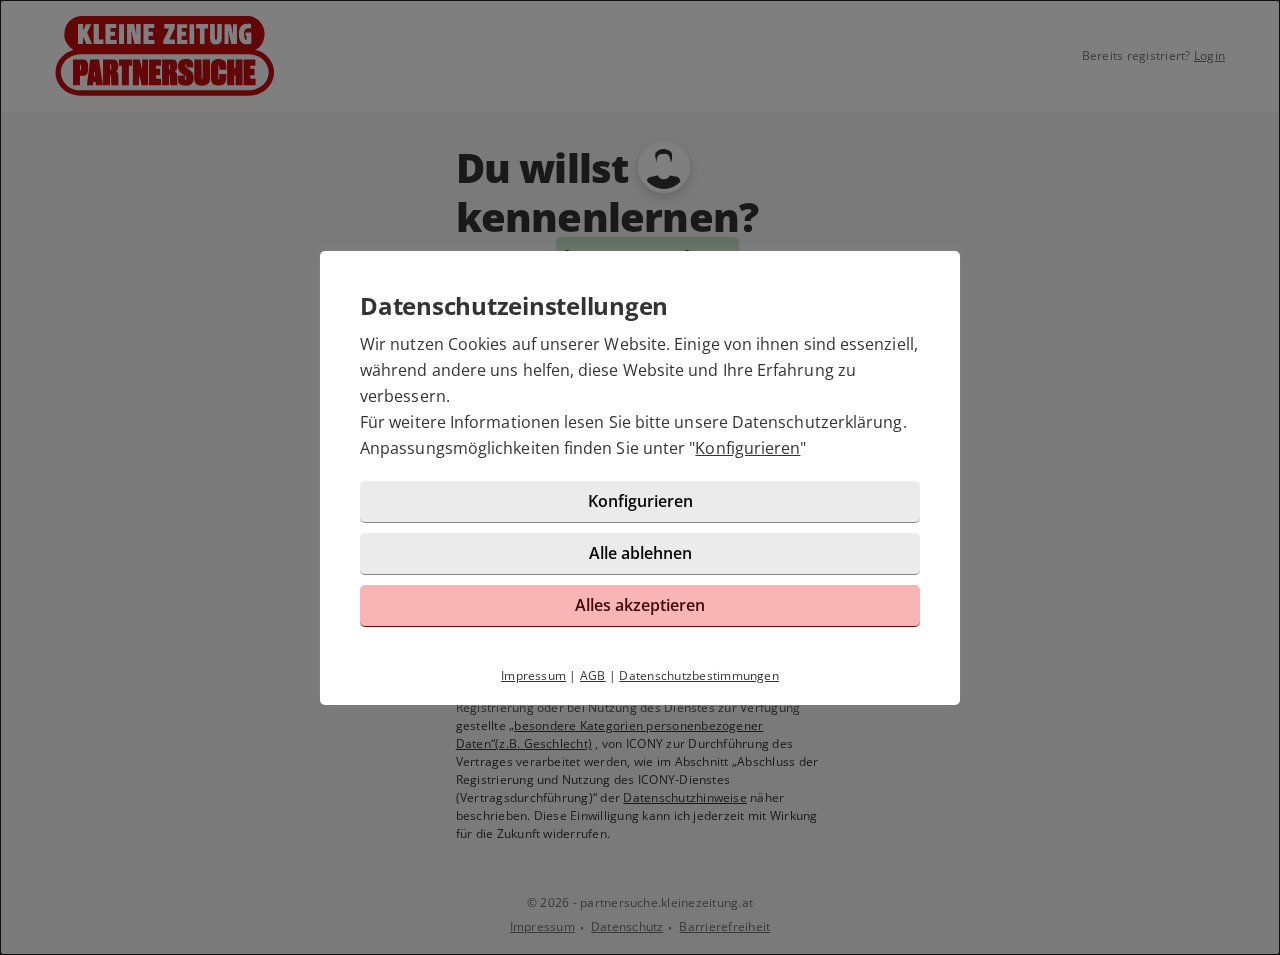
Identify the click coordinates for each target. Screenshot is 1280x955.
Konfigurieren (747, 448)
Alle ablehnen (640, 553)
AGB (593, 675)
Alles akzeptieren (640, 605)
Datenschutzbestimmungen (699, 675)
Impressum (533, 675)
